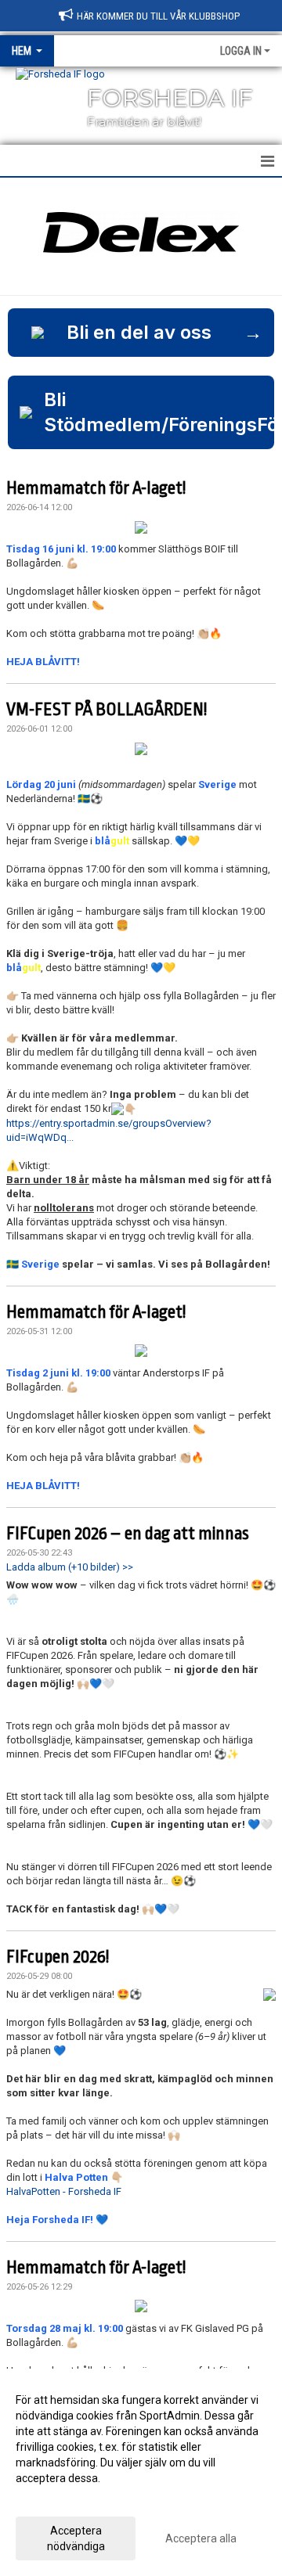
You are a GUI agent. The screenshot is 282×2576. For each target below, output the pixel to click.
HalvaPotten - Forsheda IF (64, 2191)
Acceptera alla (201, 2538)
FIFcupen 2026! (58, 1957)
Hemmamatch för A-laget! (96, 488)
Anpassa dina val (58, 2499)
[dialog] (141, 2472)
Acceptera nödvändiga (76, 2538)
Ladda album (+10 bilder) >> (70, 1567)
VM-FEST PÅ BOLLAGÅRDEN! (107, 710)
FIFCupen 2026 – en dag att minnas (128, 1534)
